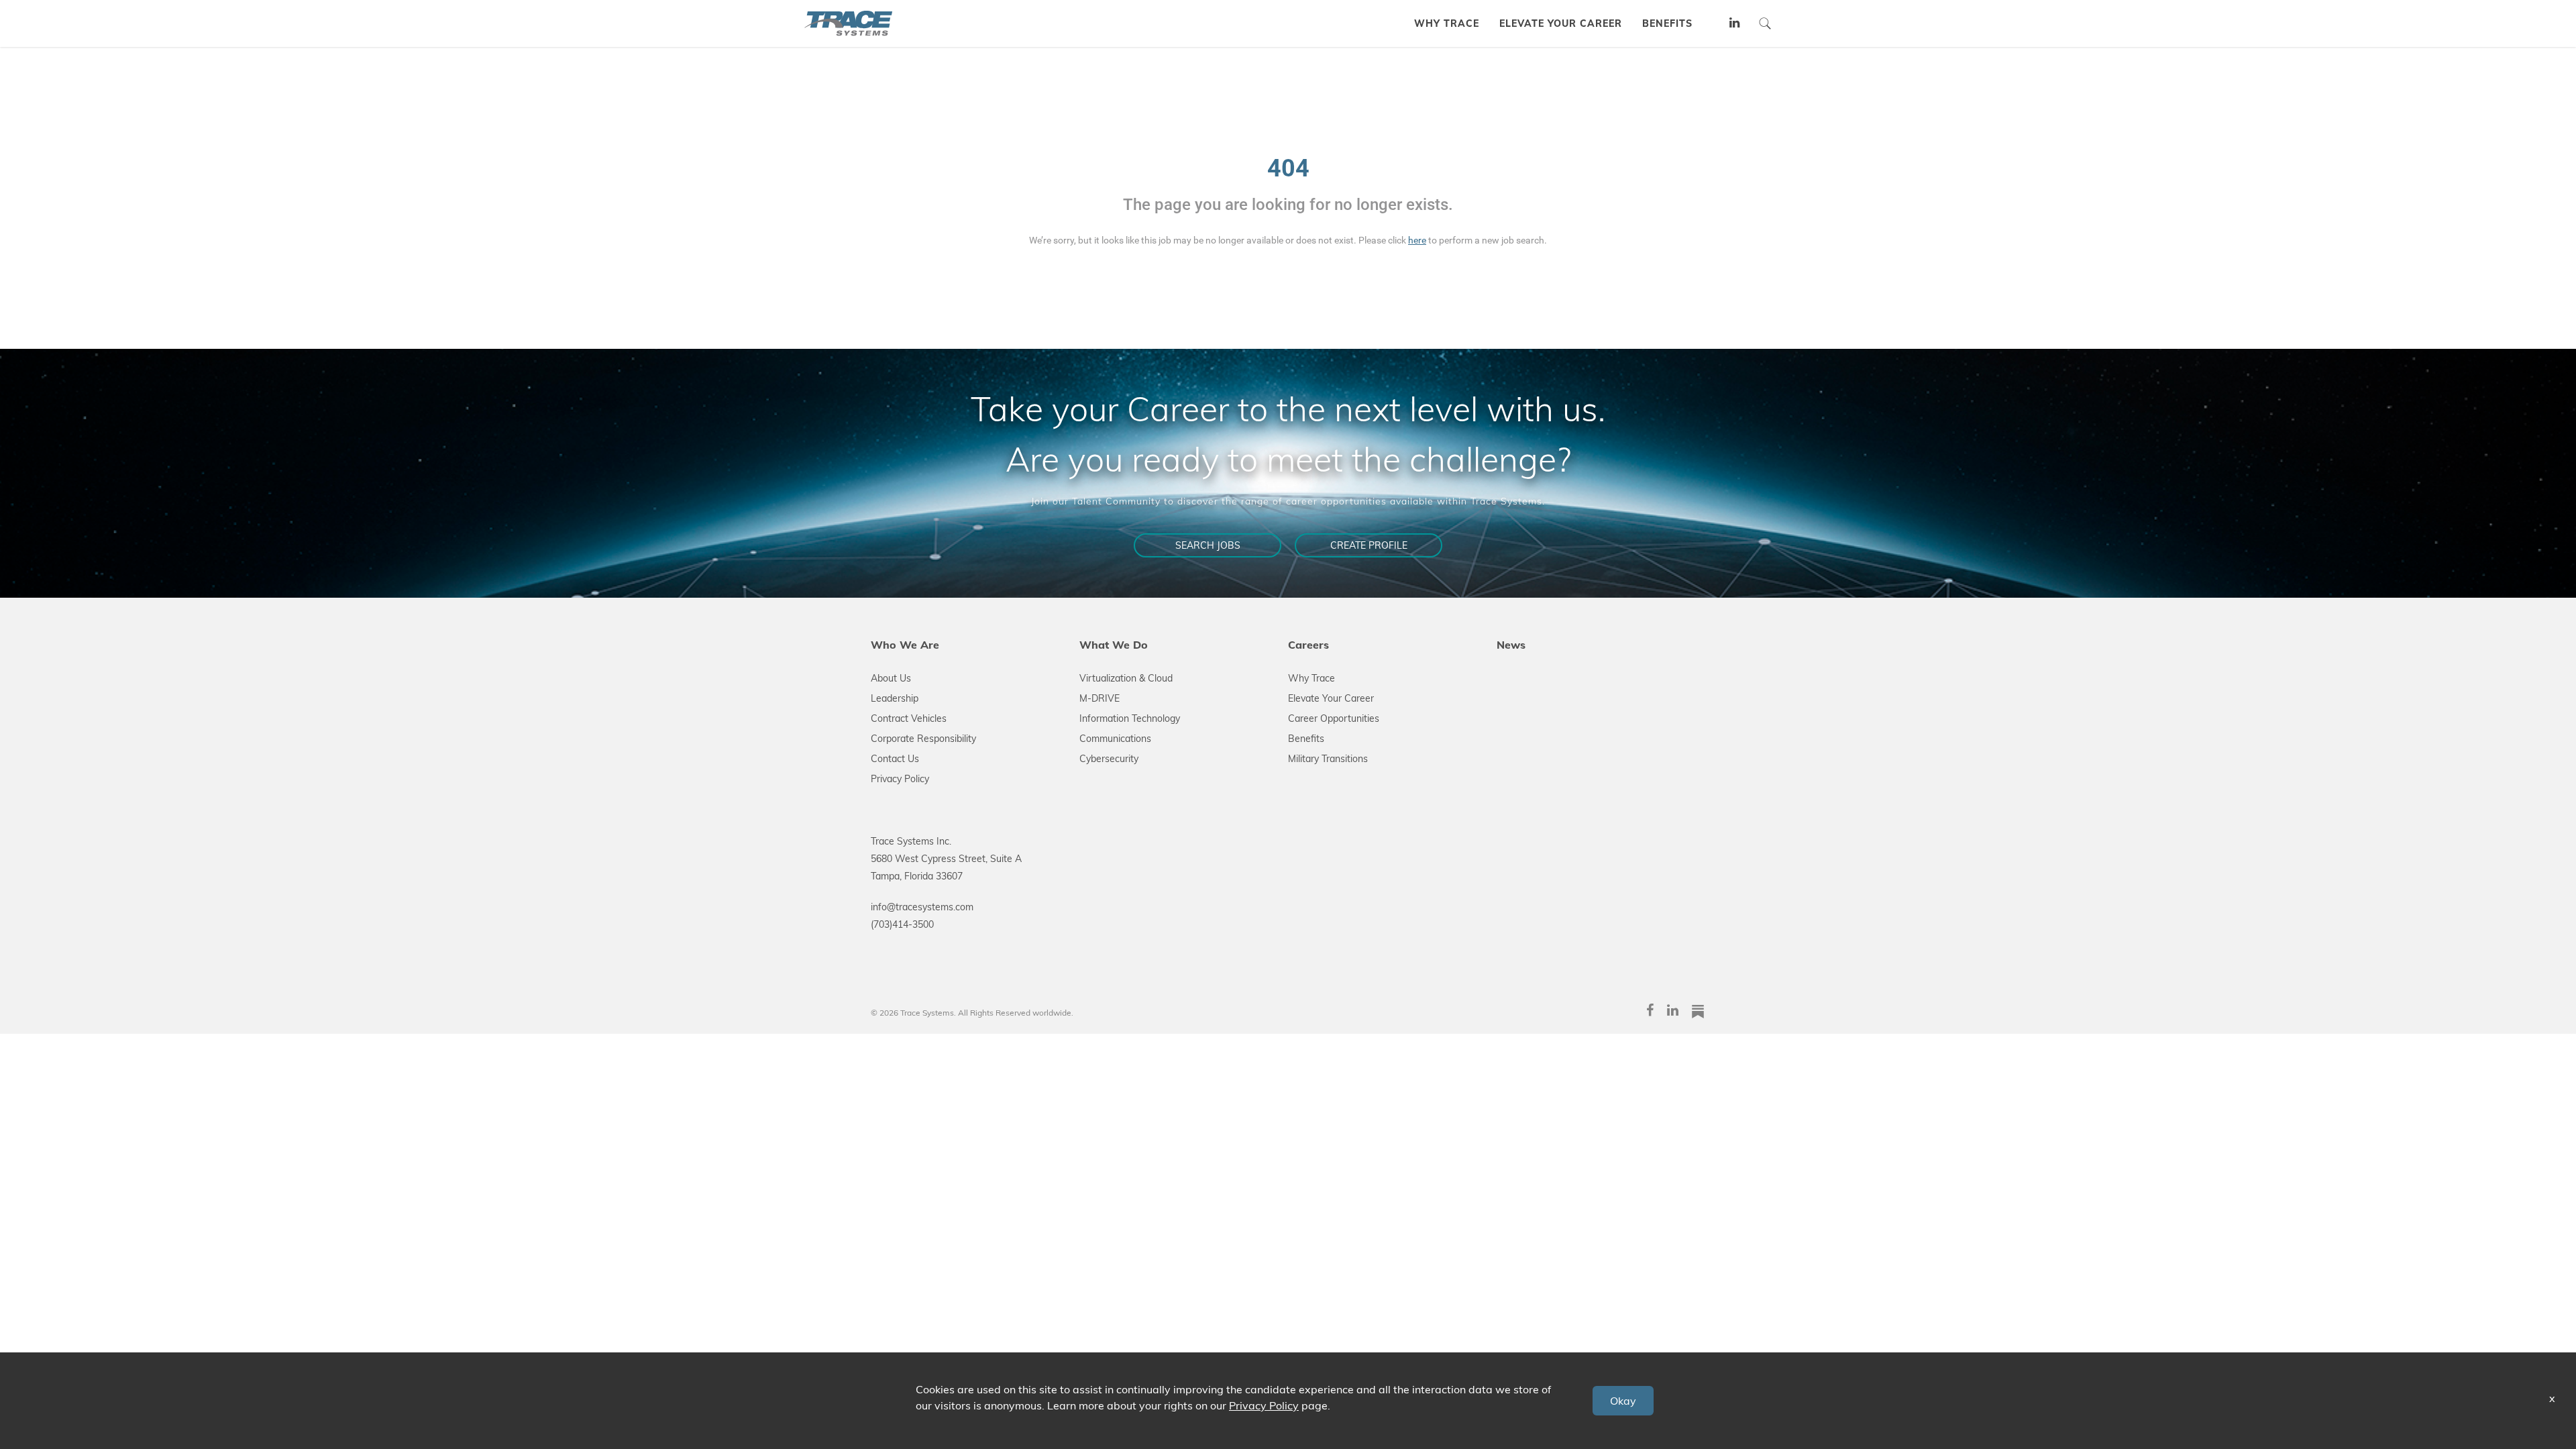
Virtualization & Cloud (1126, 678)
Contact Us (895, 759)
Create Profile (1369, 545)
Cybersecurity (1109, 759)
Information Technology (1130, 718)
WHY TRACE (1447, 23)
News (1511, 645)
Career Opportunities (1334, 718)
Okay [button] (1623, 1401)
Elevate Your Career (1331, 698)
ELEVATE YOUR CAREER (1561, 23)
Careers (1308, 645)
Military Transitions (1328, 759)
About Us (891, 678)
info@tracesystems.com (922, 907)
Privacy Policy (900, 779)
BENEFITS (1667, 23)
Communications (1115, 739)
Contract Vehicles (909, 718)
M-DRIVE (1099, 698)
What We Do (1114, 645)
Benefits (1306, 739)
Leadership (895, 698)
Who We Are (905, 645)
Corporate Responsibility (923, 739)
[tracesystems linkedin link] (1735, 24)
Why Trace (1311, 678)
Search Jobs (1208, 545)
